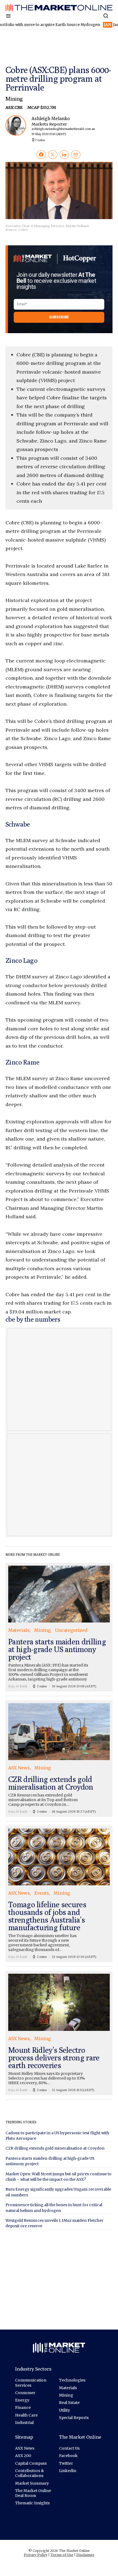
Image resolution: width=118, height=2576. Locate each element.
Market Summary (32, 2483)
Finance (23, 2408)
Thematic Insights (32, 2503)
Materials (68, 2388)
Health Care (26, 2415)
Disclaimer (85, 2555)
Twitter (66, 2463)
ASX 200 (23, 2456)
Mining (14, 99)
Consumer (25, 2393)
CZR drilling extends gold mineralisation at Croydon (55, 2148)
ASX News (25, 2448)
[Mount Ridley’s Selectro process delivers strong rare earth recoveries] (59, 2033)
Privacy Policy (36, 2555)
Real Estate (69, 2403)
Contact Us (69, 2448)
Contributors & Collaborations (29, 2473)
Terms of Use (62, 2555)
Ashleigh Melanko (63, 126)
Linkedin (68, 2471)
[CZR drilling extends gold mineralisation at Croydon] (59, 1759)
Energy (22, 2400)
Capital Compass (31, 2463)
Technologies (72, 2380)
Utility (64, 2410)
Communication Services (31, 2383)
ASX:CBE (14, 107)
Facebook (68, 2456)
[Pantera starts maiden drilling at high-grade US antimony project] (59, 1627)
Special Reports (74, 2418)
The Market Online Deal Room (33, 2493)
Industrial (24, 2423)
